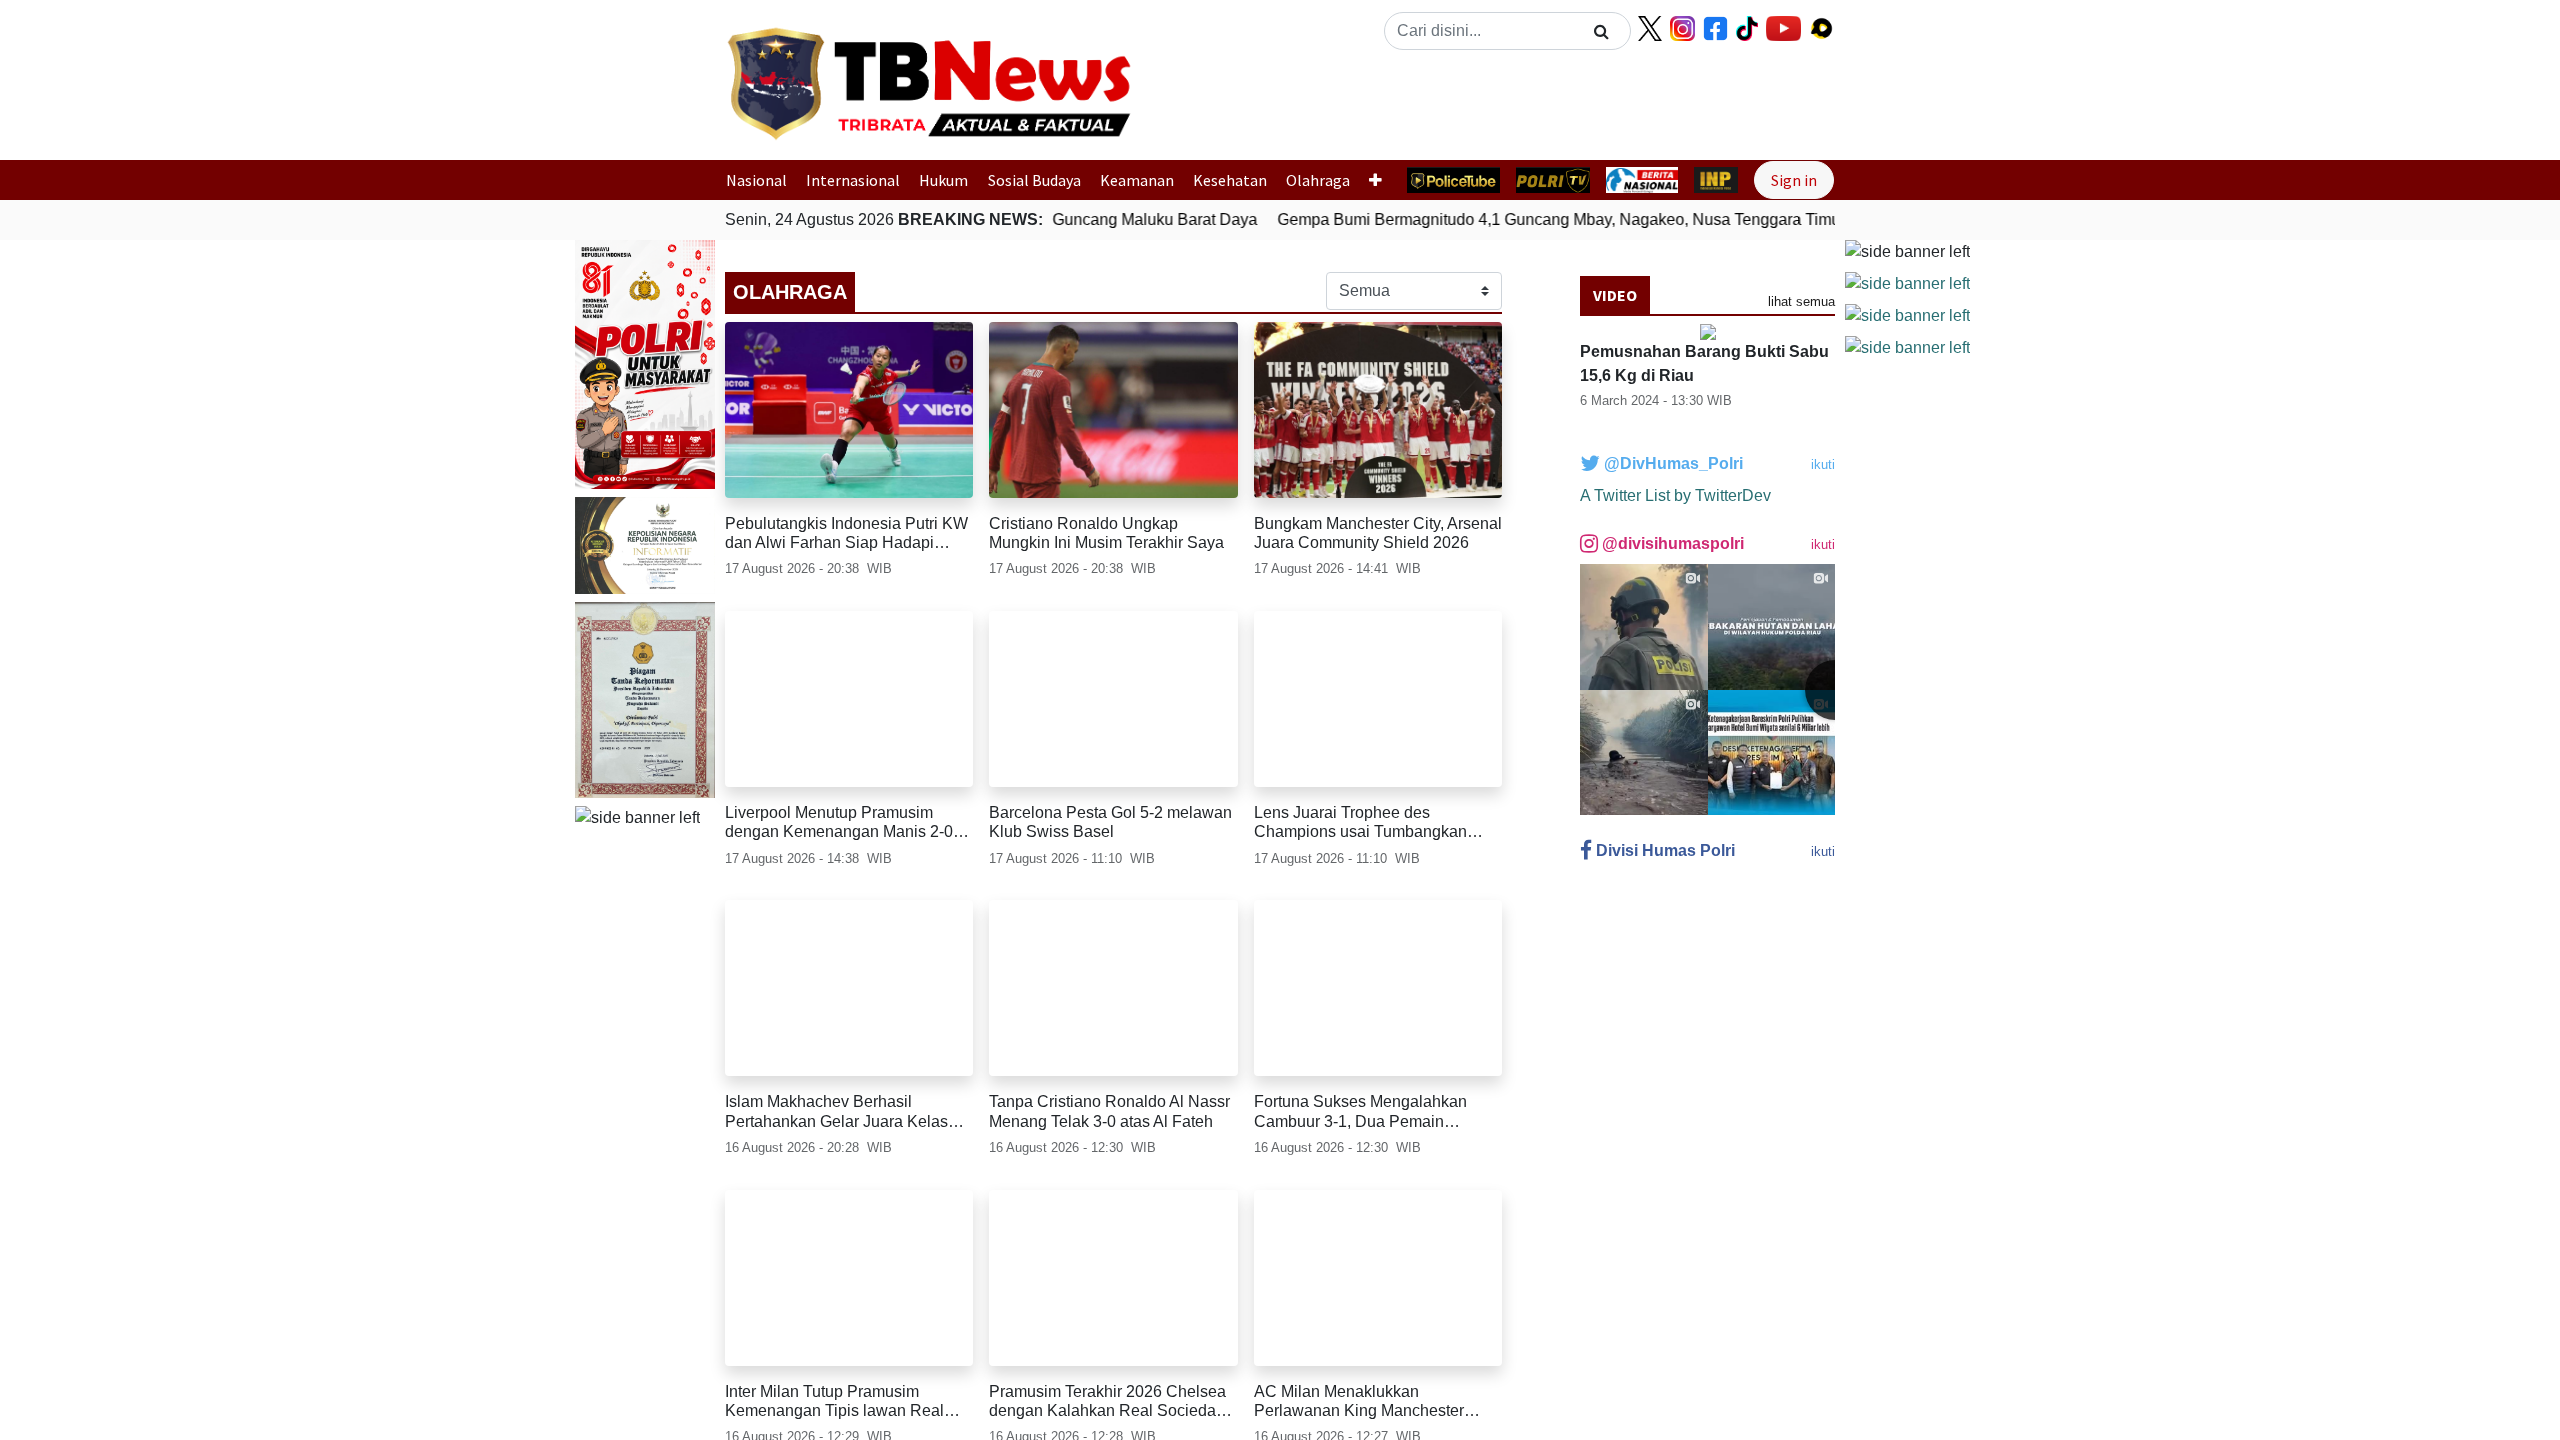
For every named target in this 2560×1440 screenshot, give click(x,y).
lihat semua (1801, 301)
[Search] (1601, 31)
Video (1615, 295)
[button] (1202, 103)
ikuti (1823, 464)
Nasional (756, 180)
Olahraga (1318, 180)
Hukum (943, 180)
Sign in (1794, 180)
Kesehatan (1230, 180)
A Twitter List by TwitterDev (1675, 495)
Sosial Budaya (1034, 180)
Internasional (853, 180)
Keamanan (1137, 180)
